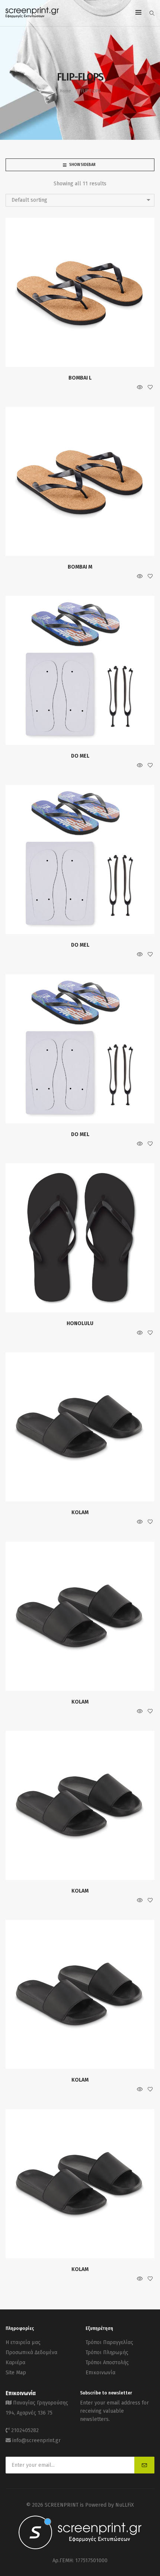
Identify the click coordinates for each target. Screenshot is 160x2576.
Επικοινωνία (100, 2373)
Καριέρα (15, 2363)
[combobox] (80, 200)
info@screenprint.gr (36, 2440)
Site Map (16, 2373)
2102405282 (25, 2430)
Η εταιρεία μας (23, 2342)
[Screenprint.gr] (32, 17)
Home (65, 91)
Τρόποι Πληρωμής (107, 2352)
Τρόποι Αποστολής (107, 2363)
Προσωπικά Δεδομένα (31, 2352)
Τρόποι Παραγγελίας (109, 2342)
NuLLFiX (125, 2505)
